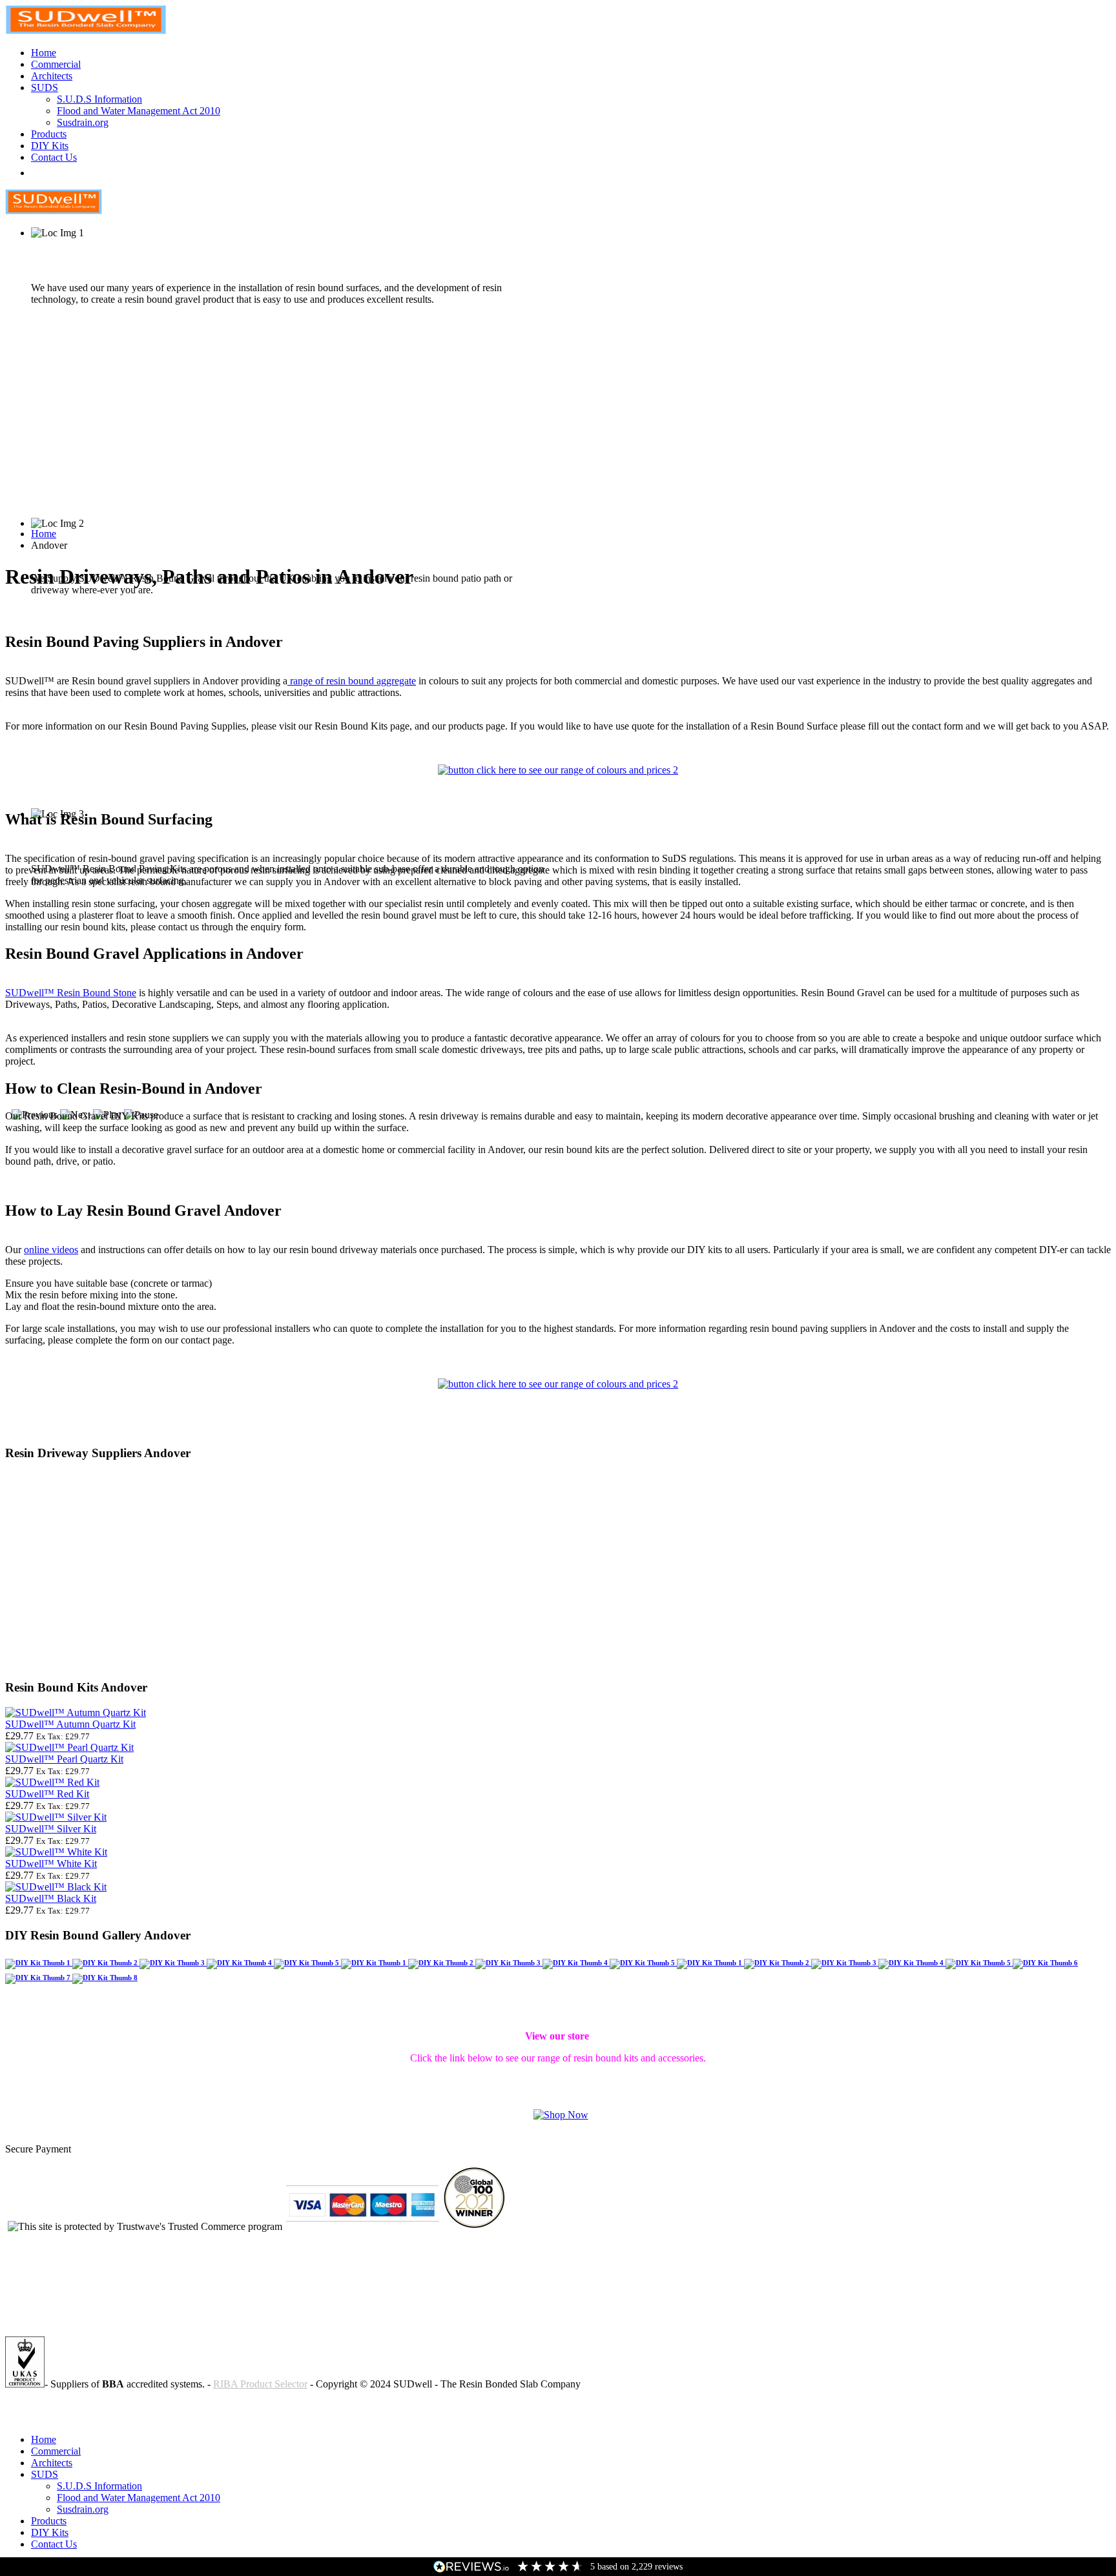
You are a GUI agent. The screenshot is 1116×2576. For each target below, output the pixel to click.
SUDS (45, 87)
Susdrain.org (83, 122)
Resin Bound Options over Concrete (79, 2418)
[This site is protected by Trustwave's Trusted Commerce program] (145, 2227)
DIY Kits (50, 146)
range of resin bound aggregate (352, 681)
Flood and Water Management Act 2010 (139, 111)
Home (44, 53)
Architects (52, 76)
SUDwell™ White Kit (51, 1864)
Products (49, 134)
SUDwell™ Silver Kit (51, 1829)
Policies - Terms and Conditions (70, 2406)
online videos (51, 1250)
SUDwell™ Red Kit (47, 1794)
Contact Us (54, 157)
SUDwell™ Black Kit (51, 1898)
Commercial (56, 64)
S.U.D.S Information (99, 99)
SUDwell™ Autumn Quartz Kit (70, 1724)
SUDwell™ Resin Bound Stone (71, 993)
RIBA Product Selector (260, 2384)
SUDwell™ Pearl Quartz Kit (64, 1759)
